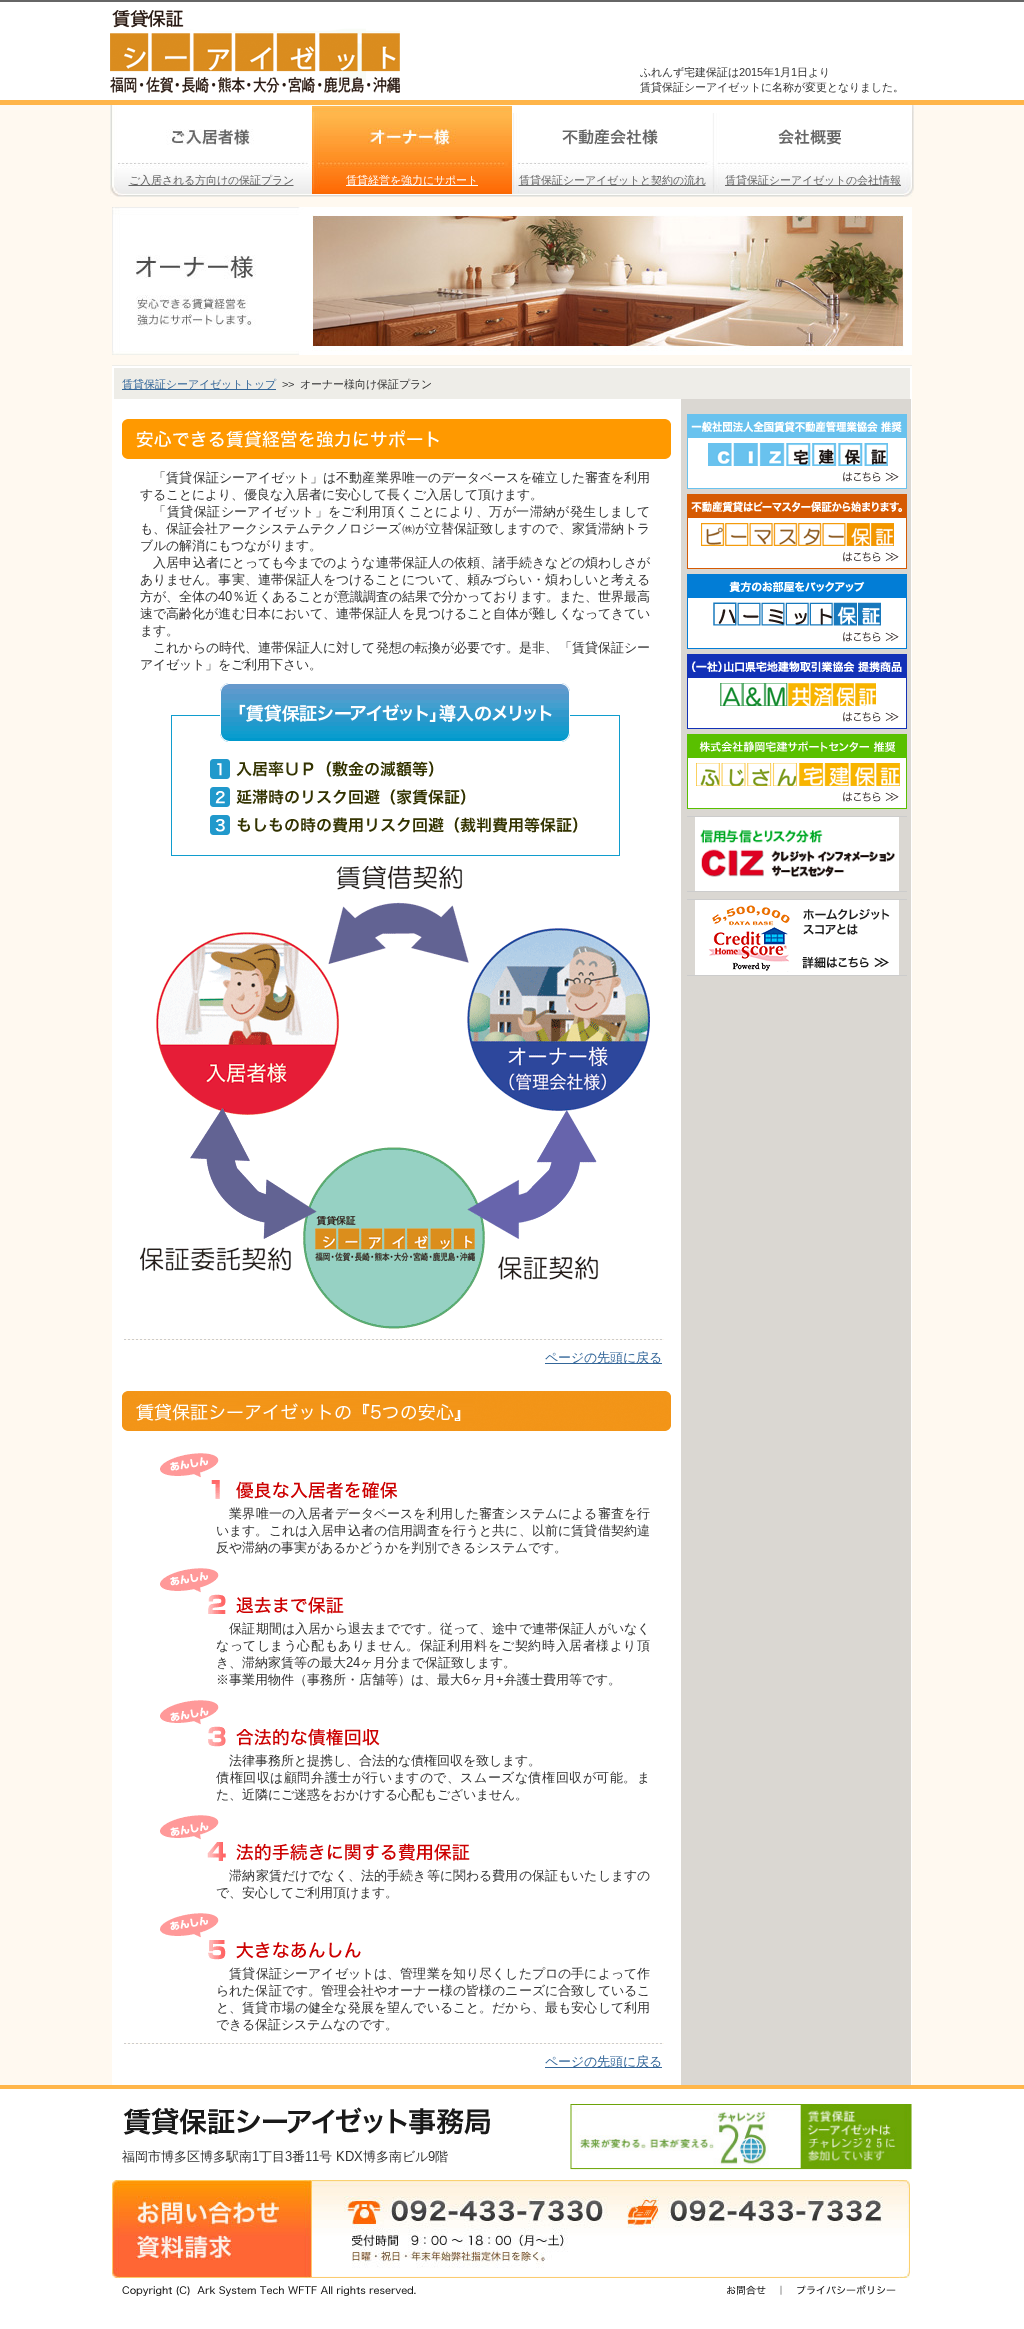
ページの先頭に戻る (603, 1357)
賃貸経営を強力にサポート (395, 145)
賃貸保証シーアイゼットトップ (199, 384)
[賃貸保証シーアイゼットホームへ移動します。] (255, 84)
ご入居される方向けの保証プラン (202, 145)
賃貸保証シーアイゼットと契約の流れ (609, 145)
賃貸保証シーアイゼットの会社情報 (806, 145)
